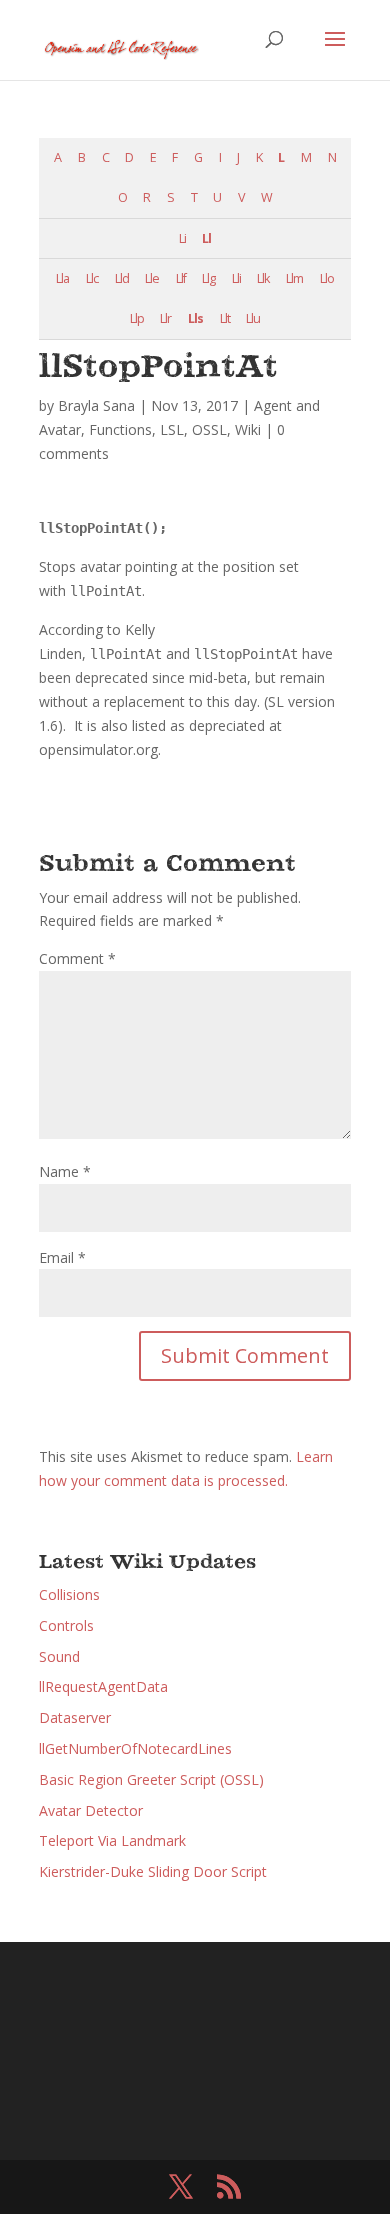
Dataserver (75, 1717)
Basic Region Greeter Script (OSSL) (151, 1779)
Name (65, 1171)
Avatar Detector (91, 1810)
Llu (253, 318)
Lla (62, 278)
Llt (225, 318)
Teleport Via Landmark (112, 1840)
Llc (92, 278)
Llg (208, 278)
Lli (236, 278)
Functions (120, 429)
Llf (181, 278)
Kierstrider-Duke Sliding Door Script (153, 1871)
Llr (165, 318)
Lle (152, 278)
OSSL (209, 429)
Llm (294, 278)
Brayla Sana (96, 405)
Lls (195, 318)
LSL (172, 429)
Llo (327, 278)
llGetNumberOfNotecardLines (135, 1748)
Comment (77, 958)
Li (182, 238)
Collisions (69, 1594)
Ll (206, 238)
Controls (66, 1625)
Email (62, 1257)
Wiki (248, 429)
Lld (122, 278)
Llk (263, 278)
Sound (59, 1656)
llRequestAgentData (103, 1686)
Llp (137, 318)
